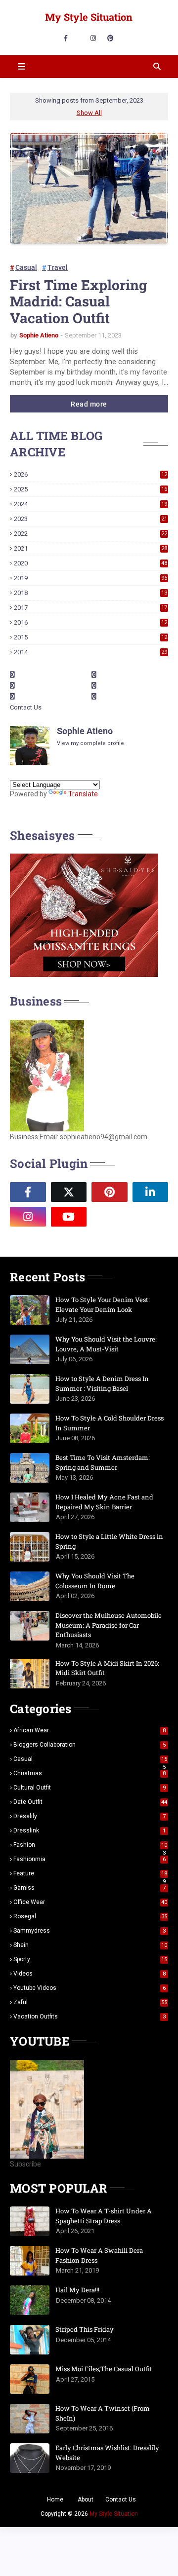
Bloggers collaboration (89, 1745)
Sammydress (89, 1931)
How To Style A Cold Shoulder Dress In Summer (110, 1423)
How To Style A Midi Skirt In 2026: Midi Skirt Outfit (107, 1668)
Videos (89, 1974)
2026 (90, 474)
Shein (90, 1945)
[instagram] (93, 38)
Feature (90, 1873)
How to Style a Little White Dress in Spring (109, 1541)
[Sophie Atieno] (110, 1217)
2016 (90, 622)
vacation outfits (89, 2016)
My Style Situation (89, 17)
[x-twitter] (69, 1192)
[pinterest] (111, 38)
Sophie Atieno (39, 335)
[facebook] (66, 38)
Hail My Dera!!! (77, 2290)
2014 (90, 652)
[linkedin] (151, 1192)
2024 (90, 504)
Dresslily (89, 1816)
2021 (90, 548)
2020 (90, 563)
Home (55, 2500)
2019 (90, 578)
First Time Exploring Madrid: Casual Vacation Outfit (78, 302)
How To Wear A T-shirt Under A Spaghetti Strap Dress (104, 2216)
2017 (90, 608)
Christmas (89, 1773)
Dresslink (89, 1830)
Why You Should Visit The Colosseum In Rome (95, 1581)
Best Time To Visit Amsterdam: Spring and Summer (103, 1462)
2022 (90, 534)
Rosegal (90, 1916)
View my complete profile (90, 743)
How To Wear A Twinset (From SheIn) (103, 2413)
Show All (89, 113)
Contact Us (26, 707)
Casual (26, 267)
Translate (83, 794)
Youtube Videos (89, 1988)
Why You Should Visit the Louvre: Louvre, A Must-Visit (106, 1344)
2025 (90, 489)
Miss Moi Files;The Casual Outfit (104, 2369)
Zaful (90, 2002)
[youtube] (69, 1217)
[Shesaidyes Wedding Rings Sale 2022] (84, 974)
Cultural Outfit (89, 1788)
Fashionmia (89, 1859)
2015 (90, 637)
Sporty (90, 1959)
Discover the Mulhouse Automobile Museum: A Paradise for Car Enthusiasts (109, 1625)
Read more (89, 404)
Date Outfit (90, 1802)
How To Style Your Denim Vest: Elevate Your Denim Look (103, 1305)
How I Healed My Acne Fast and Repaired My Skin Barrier (104, 1502)
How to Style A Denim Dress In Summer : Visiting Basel (102, 1383)
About (86, 2500)
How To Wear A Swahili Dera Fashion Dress (99, 2255)
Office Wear (90, 1902)
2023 (90, 519)
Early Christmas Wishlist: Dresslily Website (107, 2453)
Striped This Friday (85, 2329)
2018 (90, 593)
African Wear (89, 1730)
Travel (58, 267)
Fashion (90, 1845)
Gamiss (89, 1888)
